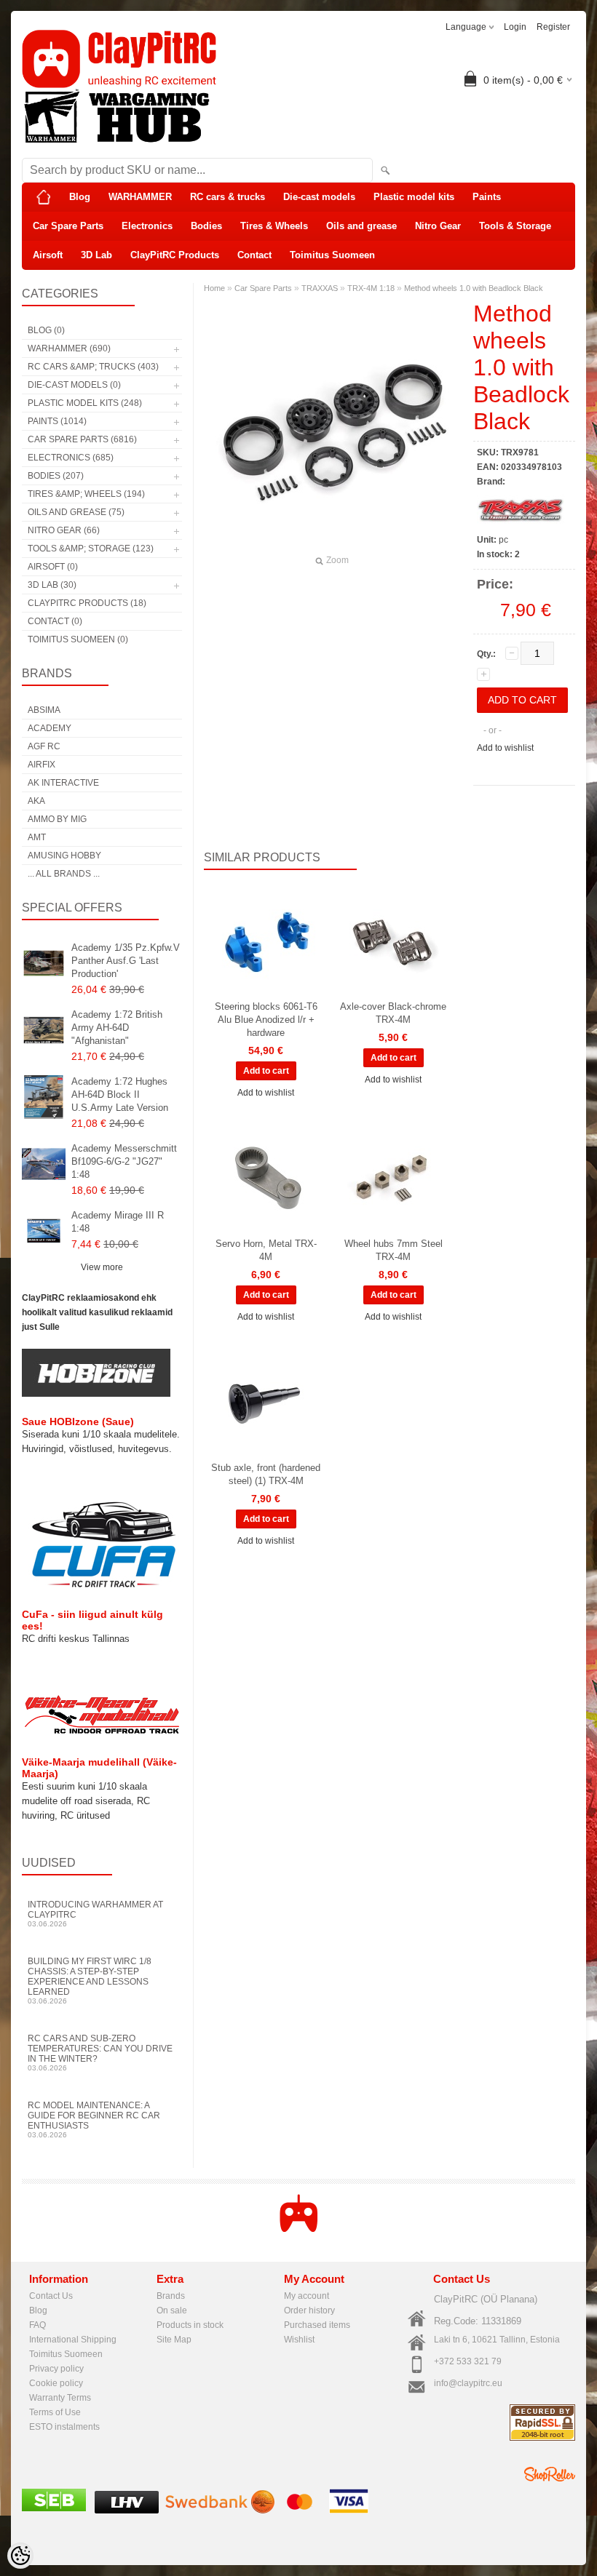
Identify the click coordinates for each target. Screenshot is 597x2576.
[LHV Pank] (127, 2511)
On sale (172, 2310)
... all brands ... (64, 874)
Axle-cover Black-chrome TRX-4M (393, 1013)
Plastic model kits (414, 197)
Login (515, 27)
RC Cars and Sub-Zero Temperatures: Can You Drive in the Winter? (100, 2053)
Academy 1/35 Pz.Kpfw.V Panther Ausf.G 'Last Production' (126, 961)
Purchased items (317, 2325)
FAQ (37, 2325)
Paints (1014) (57, 421)
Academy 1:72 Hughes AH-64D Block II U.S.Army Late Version (120, 1094)
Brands (171, 2296)
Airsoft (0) (53, 567)
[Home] (44, 197)
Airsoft (48, 255)
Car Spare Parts (68, 226)
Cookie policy (56, 2383)
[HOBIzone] (96, 1394)
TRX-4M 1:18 (371, 288)
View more (102, 1267)
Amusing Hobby (64, 856)
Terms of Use (55, 2412)
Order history (309, 2310)
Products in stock (190, 2325)
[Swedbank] (220, 2511)
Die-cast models (319, 197)
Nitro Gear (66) (64, 530)
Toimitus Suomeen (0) (78, 639)
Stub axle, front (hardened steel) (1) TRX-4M (266, 1474)
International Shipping (73, 2340)
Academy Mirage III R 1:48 (118, 1222)
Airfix (41, 765)
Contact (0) (55, 621)
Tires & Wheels (274, 226)
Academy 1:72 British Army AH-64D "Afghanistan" (117, 1028)
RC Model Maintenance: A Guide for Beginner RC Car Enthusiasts (94, 2120)
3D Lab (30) (52, 585)
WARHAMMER (140, 197)
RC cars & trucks (228, 197)
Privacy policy (56, 2369)
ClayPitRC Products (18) (87, 603)
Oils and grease (361, 226)
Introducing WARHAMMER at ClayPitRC (95, 1914)
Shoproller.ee (550, 2474)
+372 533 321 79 (468, 2361)
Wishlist (299, 2340)
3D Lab (96, 255)
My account (307, 2296)
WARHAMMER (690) (69, 348)
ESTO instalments (64, 2427)
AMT (37, 837)
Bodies (206, 226)
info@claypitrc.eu (468, 2383)
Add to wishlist (505, 748)
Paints (487, 197)
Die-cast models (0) (74, 385)
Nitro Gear (438, 226)
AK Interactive (63, 783)
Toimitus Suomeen (332, 255)
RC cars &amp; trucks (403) (93, 367)
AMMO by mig (57, 819)
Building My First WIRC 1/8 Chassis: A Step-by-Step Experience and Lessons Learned (90, 1981)
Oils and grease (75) (76, 512)
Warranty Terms (60, 2398)
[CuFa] (102, 1587)
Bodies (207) (56, 476)
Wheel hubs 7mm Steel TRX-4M (394, 1250)
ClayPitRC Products (175, 255)
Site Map (174, 2340)
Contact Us (51, 2296)
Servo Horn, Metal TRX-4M (266, 1250)
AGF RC (44, 746)
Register (553, 27)
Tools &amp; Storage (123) (91, 549)
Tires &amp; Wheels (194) (86, 494)
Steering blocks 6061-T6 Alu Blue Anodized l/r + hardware (266, 1020)
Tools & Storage (515, 226)
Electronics (147, 226)
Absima (44, 710)
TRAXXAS (320, 288)
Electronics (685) (71, 458)
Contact (254, 255)
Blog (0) (46, 330)
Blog (80, 197)
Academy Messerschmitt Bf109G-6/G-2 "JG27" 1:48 (124, 1161)
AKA (36, 801)
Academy (50, 728)
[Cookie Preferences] (20, 2556)
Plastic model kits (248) (85, 403)
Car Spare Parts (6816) (82, 439)
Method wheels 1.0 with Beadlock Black (474, 288)
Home (214, 288)
